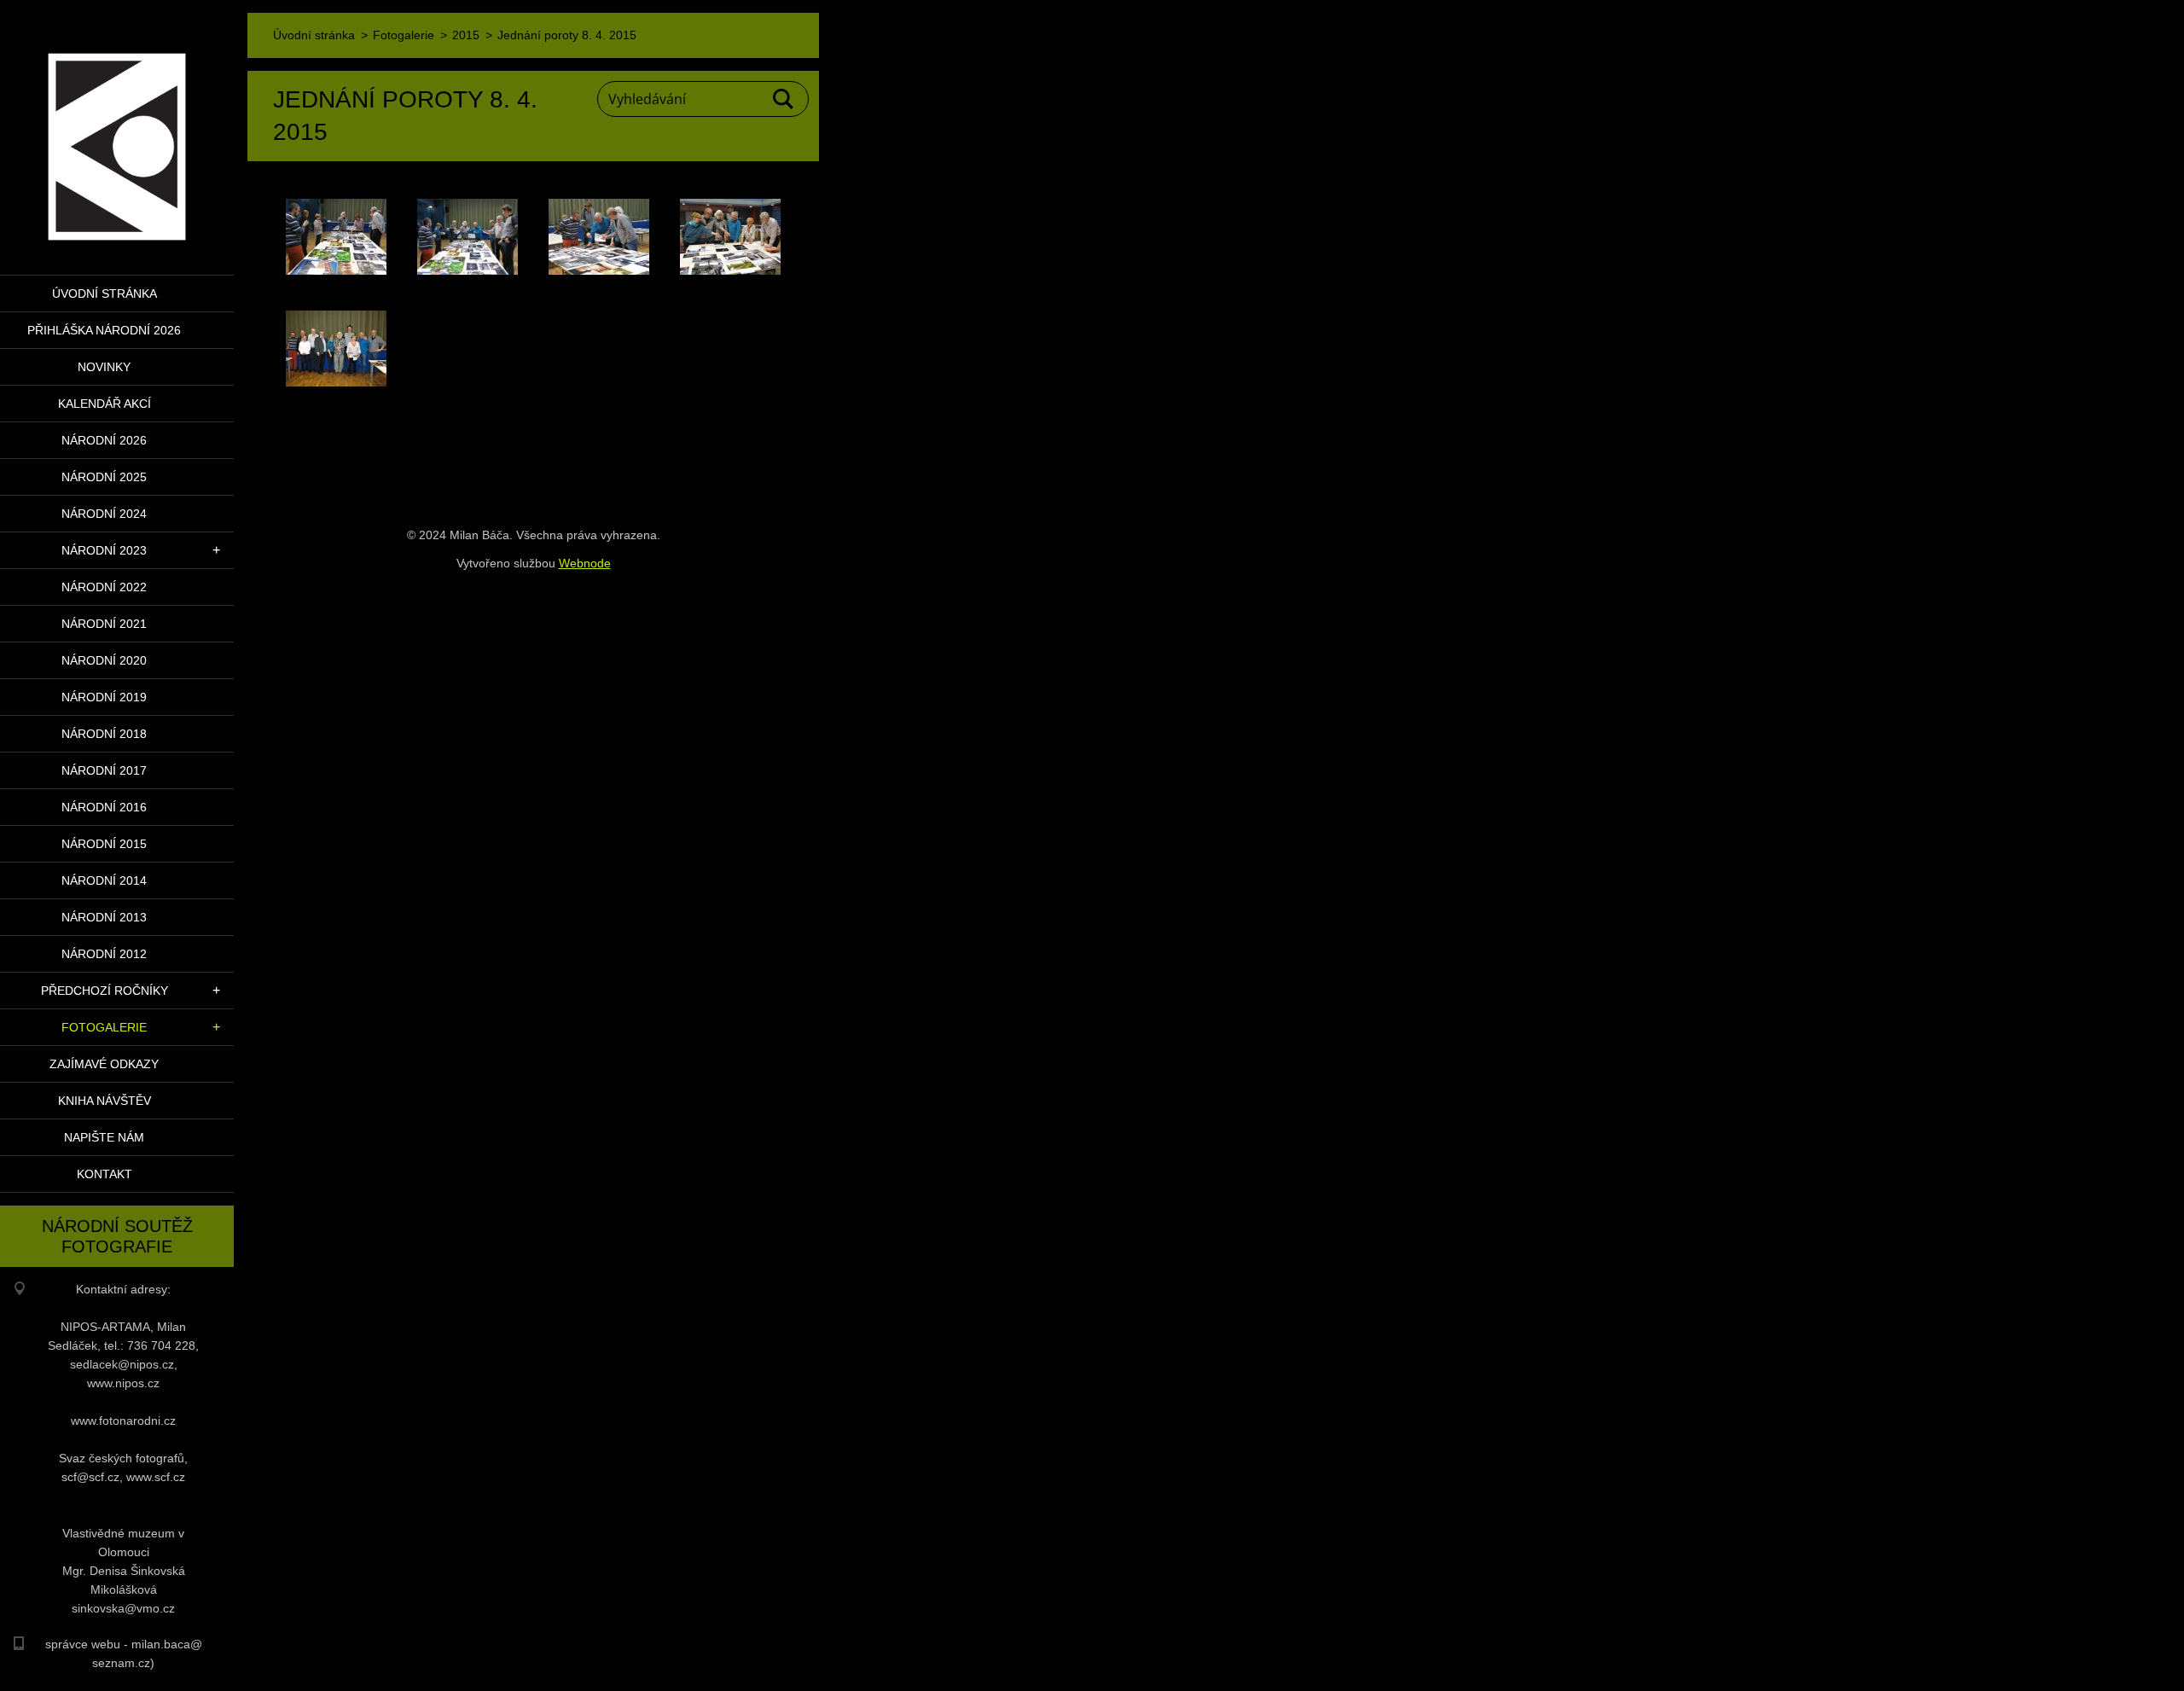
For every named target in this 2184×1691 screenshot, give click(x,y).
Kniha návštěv (105, 1101)
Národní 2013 (104, 917)
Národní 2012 (104, 954)
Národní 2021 (104, 624)
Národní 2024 (104, 514)
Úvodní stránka (105, 293)
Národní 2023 (104, 550)
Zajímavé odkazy (104, 1064)
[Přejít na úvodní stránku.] (117, 127)
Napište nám (104, 1137)
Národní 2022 (104, 587)
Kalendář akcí (105, 404)
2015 (466, 35)
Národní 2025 (104, 477)
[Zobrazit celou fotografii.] (336, 237)
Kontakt (105, 1174)
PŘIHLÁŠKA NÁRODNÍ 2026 (104, 330)
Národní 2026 (104, 440)
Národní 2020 (104, 660)
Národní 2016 (104, 807)
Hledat (784, 99)
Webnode (585, 563)
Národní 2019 (104, 697)
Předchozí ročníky (105, 991)
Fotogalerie (104, 1027)
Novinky (104, 367)
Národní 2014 (104, 880)
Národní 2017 (104, 770)
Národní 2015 (104, 844)
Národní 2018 (104, 734)
